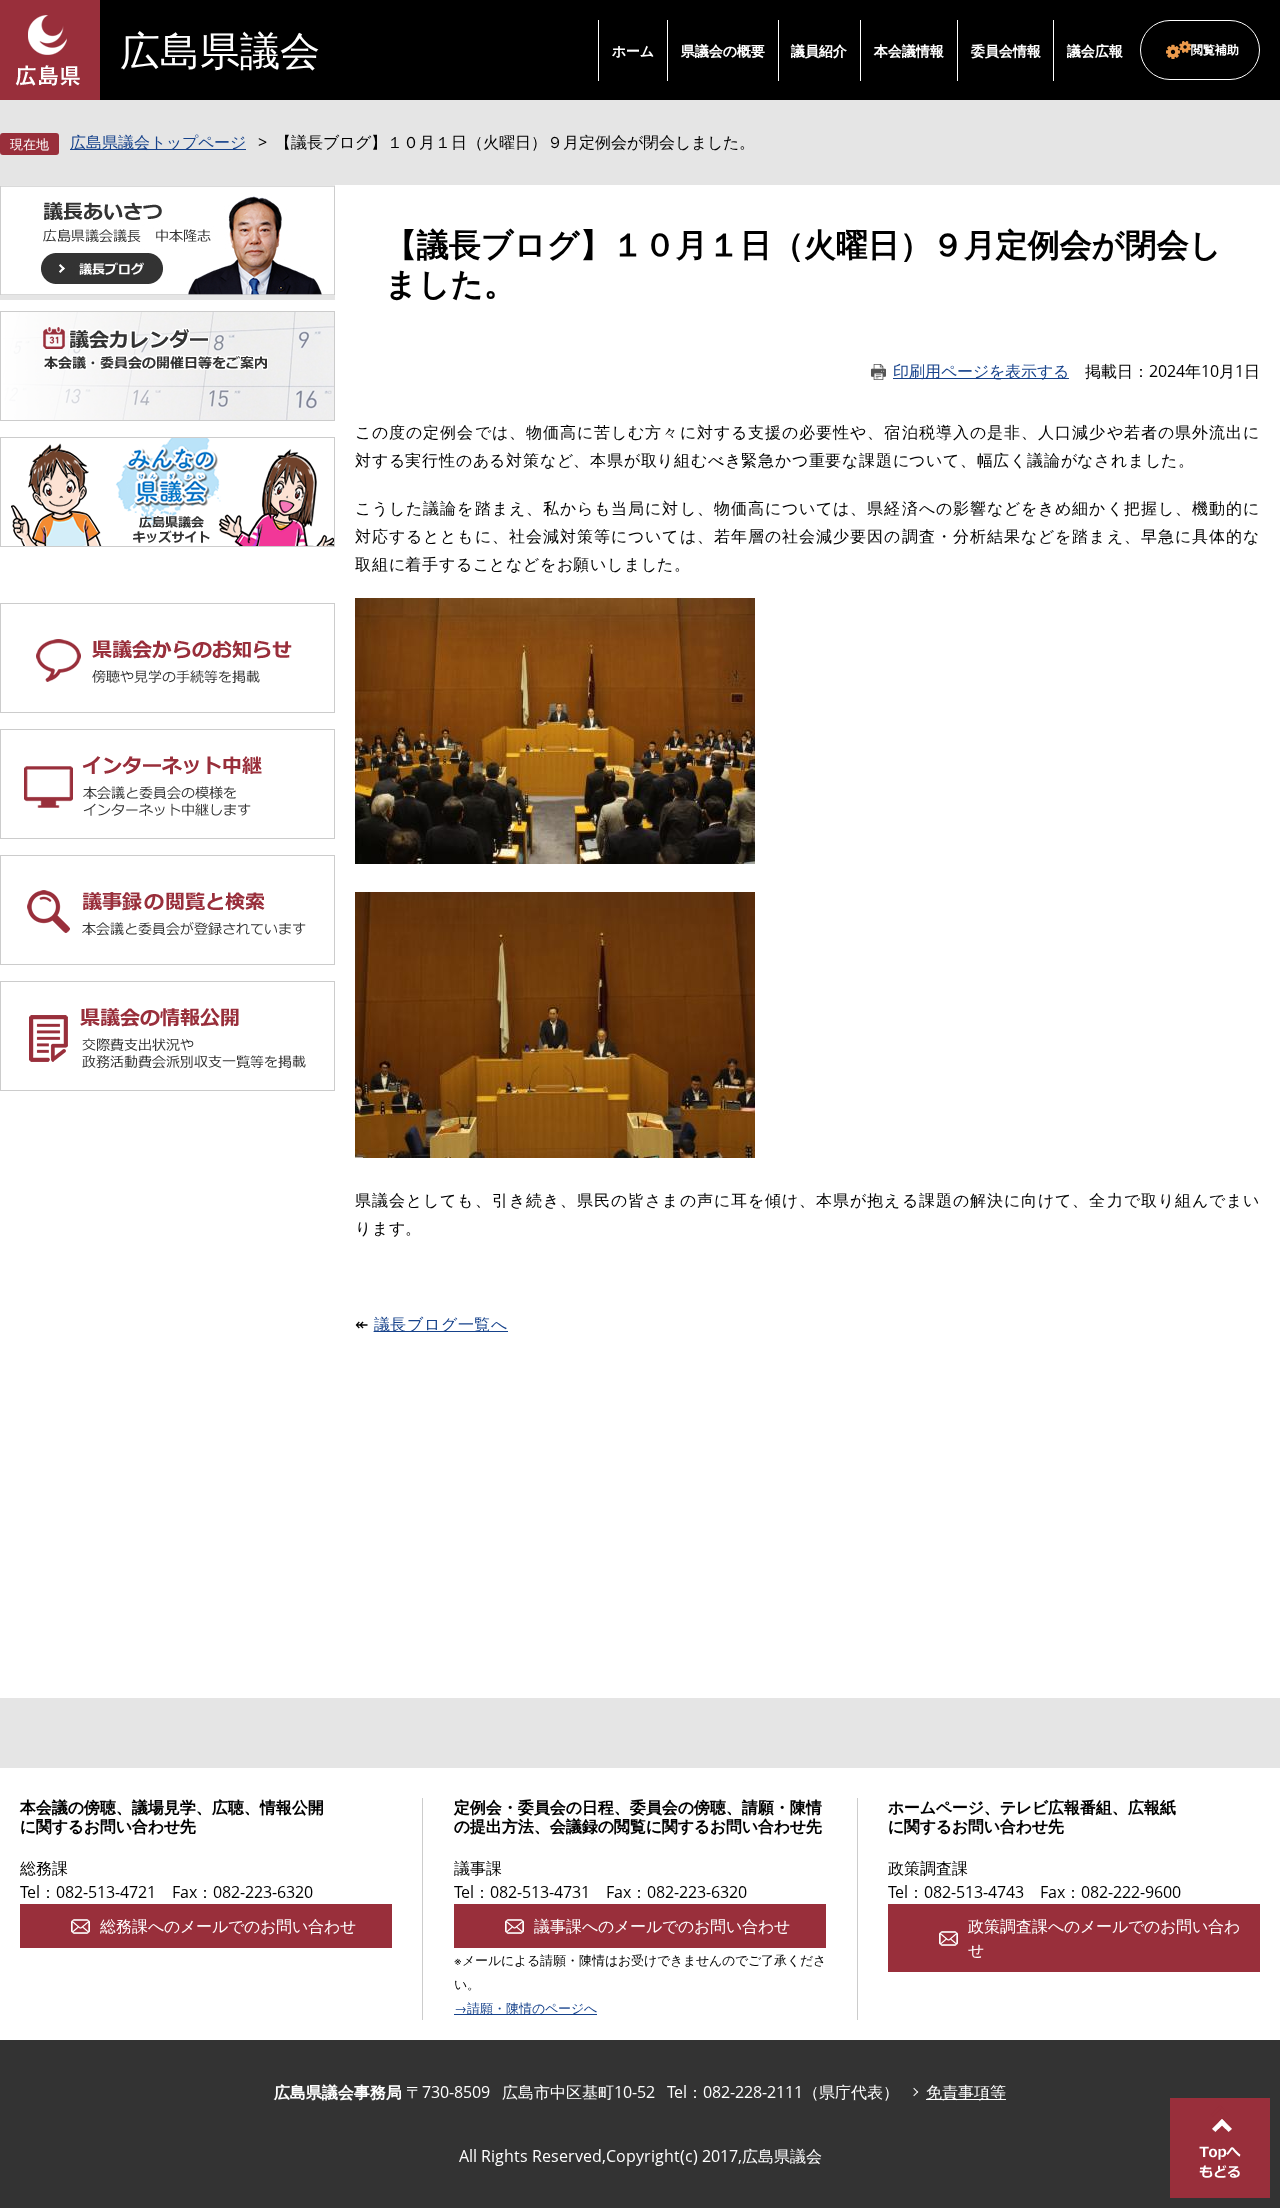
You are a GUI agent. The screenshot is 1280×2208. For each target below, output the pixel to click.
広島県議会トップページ (158, 142)
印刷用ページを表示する (981, 371)
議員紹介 (819, 50)
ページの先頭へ (1220, 2148)
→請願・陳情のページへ (525, 2008)
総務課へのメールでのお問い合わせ (228, 1926)
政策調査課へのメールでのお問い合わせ (1104, 1938)
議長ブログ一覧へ (441, 1324)
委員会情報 (1006, 50)
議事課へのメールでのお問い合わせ (662, 1926)
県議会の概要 (723, 50)
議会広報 (1095, 50)
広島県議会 (220, 50)
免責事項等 (966, 2092)
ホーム (633, 50)
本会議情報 (909, 50)
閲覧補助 (1215, 49)
